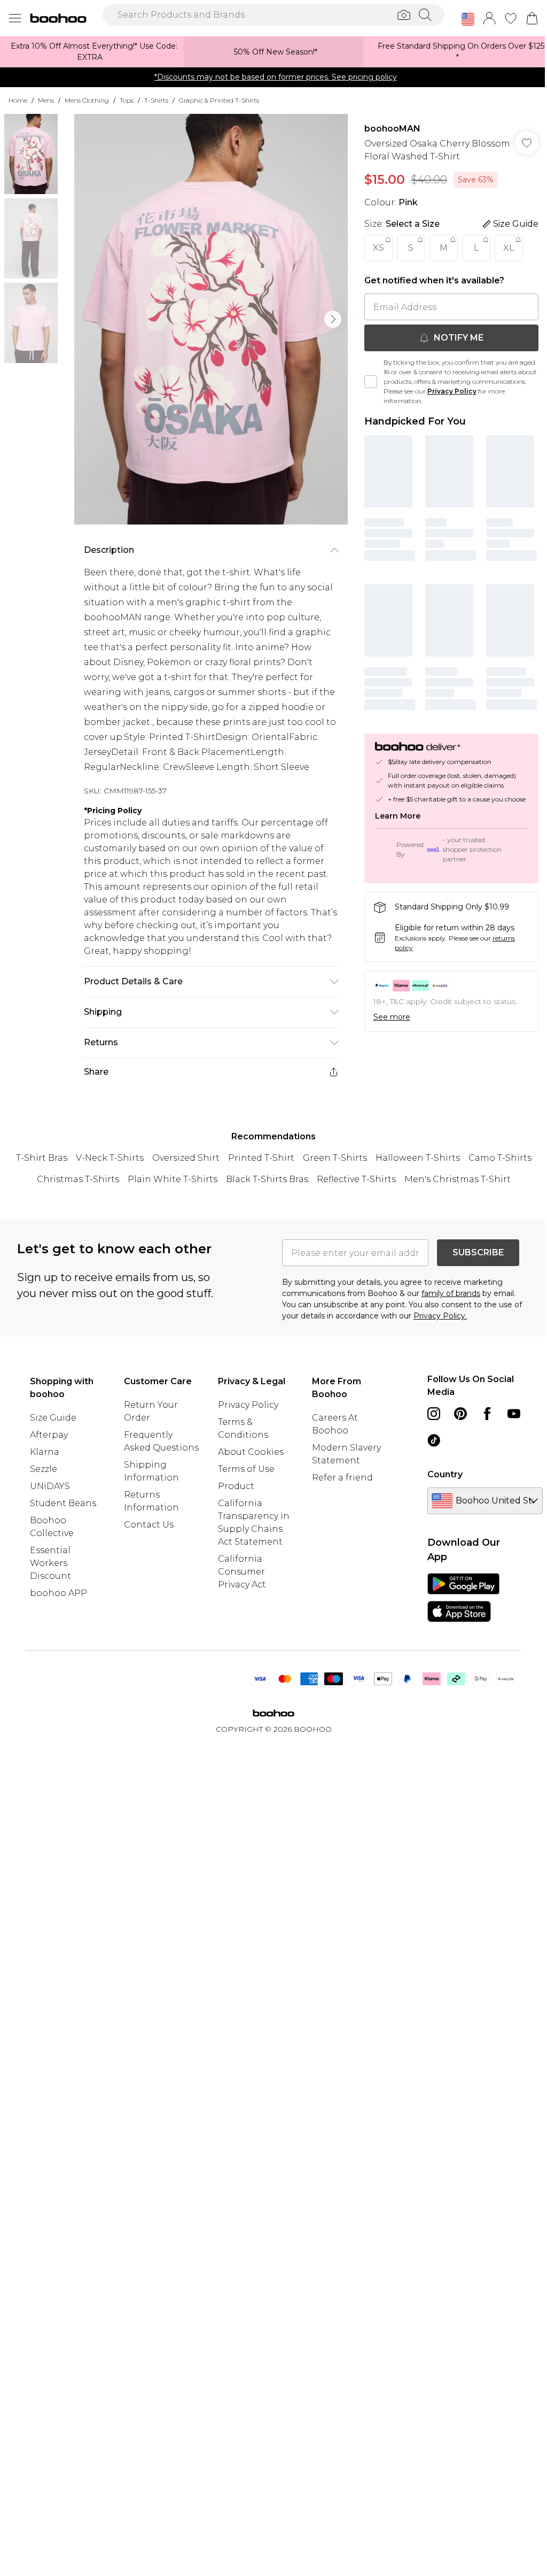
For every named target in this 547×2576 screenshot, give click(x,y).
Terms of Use (246, 1469)
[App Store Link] (463, 1598)
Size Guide (53, 1418)
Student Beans (63, 1503)
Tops (127, 100)
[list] (211, 319)
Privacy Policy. (440, 1316)
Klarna (45, 1452)
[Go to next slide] (333, 319)
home (18, 100)
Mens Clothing (87, 100)
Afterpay (49, 1435)
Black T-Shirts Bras (267, 1179)
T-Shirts (156, 100)
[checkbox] (371, 382)
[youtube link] (514, 1414)
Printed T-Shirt (261, 1158)
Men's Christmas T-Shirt (458, 1179)
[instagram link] (434, 1414)
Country (445, 1474)
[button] (468, 19)
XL (509, 248)
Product (236, 1486)
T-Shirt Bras (42, 1158)
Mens (46, 100)
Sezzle (44, 1469)
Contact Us (149, 1525)
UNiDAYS (50, 1486)
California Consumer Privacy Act (242, 1572)
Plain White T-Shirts (173, 1179)
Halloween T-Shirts (418, 1158)
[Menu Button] (15, 18)
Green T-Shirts (335, 1158)
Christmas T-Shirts (78, 1179)
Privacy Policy (452, 391)
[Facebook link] (487, 1414)
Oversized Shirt (186, 1158)
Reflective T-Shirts (356, 1179)
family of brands (451, 1293)
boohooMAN (392, 129)
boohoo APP (58, 1593)
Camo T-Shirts (500, 1158)
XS (378, 248)
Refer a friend (342, 1478)
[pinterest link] (460, 1414)
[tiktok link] (434, 1440)
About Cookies (251, 1452)
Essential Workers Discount (50, 1563)
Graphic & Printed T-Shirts (219, 100)
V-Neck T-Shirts (110, 1158)
